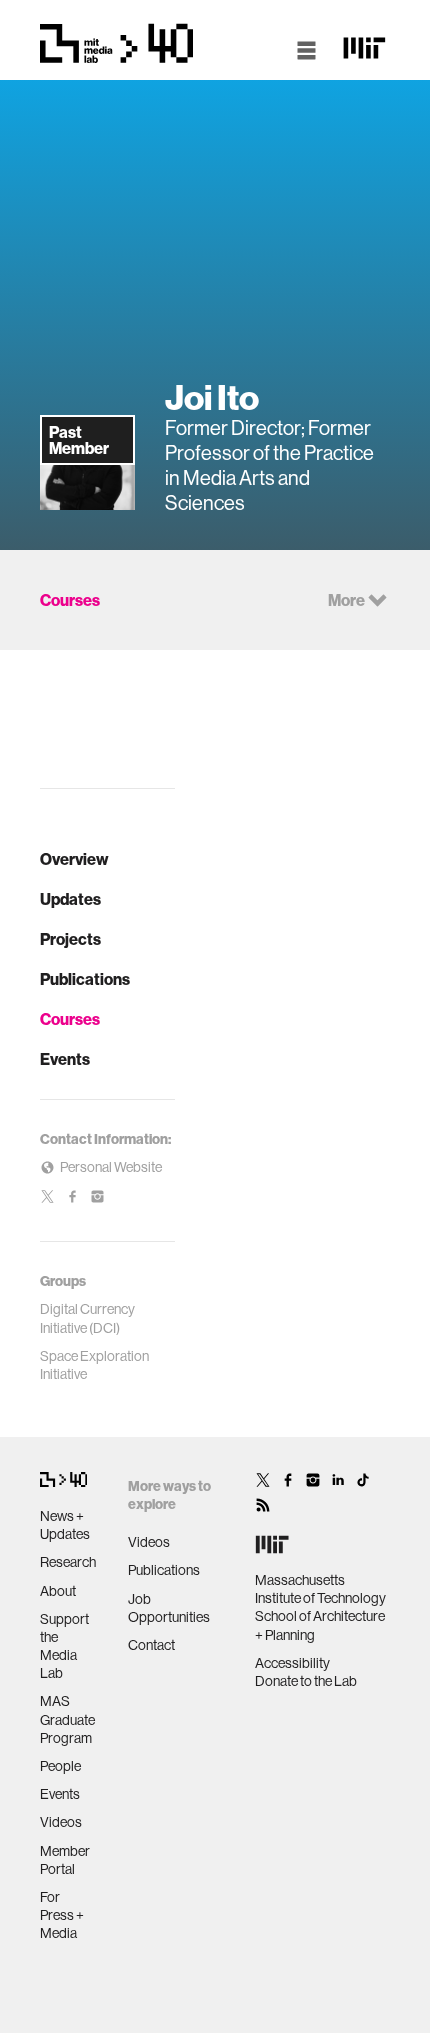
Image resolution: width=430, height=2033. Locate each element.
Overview (74, 859)
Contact (151, 1645)
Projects (70, 939)
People (60, 1766)
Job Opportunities (169, 1608)
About (58, 1591)
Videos (61, 1822)
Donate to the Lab (306, 1681)
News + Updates (65, 1525)
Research (68, 1562)
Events (65, 1059)
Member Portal (65, 1860)
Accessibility (292, 1663)
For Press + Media (62, 1915)
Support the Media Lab (64, 1646)
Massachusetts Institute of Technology (320, 1589)
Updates (70, 899)
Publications (85, 979)
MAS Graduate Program (67, 1719)
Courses (70, 1019)
